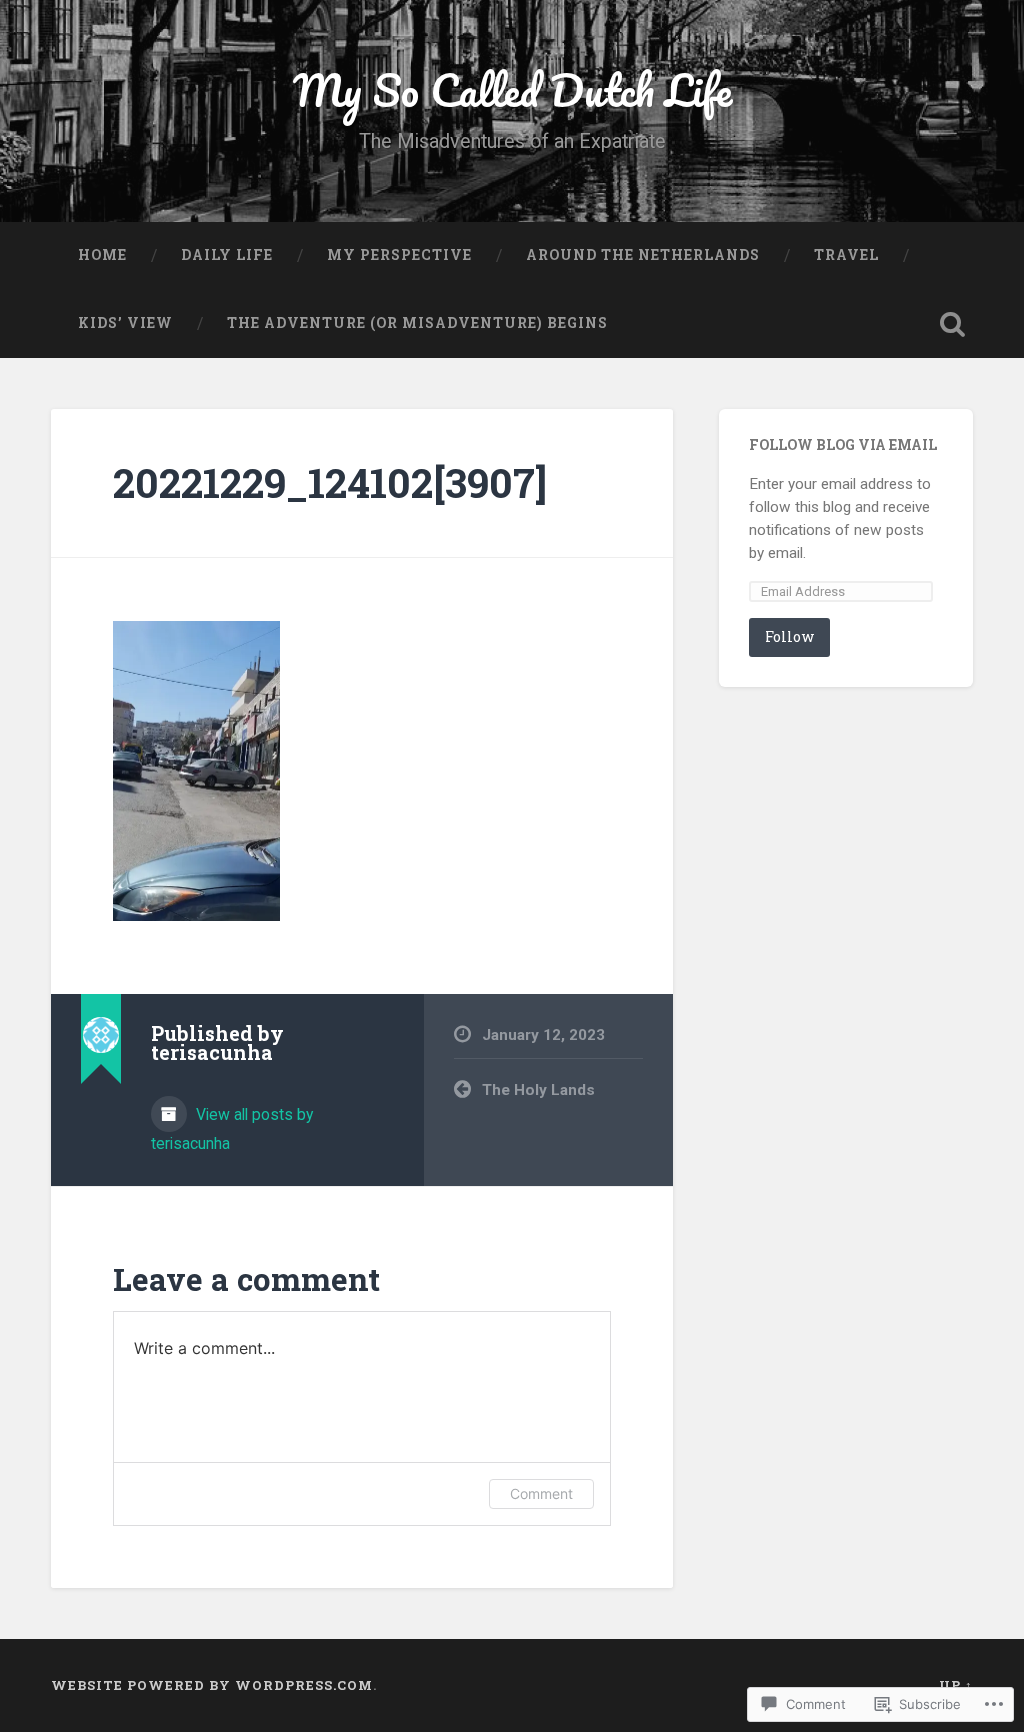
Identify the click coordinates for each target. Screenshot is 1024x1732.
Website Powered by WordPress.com (212, 1685)
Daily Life (227, 255)
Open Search (953, 324)
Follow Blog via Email (843, 445)
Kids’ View (125, 323)
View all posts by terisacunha (232, 1129)
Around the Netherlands (643, 255)
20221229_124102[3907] (330, 482)
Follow (789, 636)
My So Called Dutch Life (512, 89)
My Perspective (399, 255)
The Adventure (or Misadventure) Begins (417, 323)
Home (102, 255)
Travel (846, 255)
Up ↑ (956, 1685)
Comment (541, 1493)
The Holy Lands (538, 1090)
